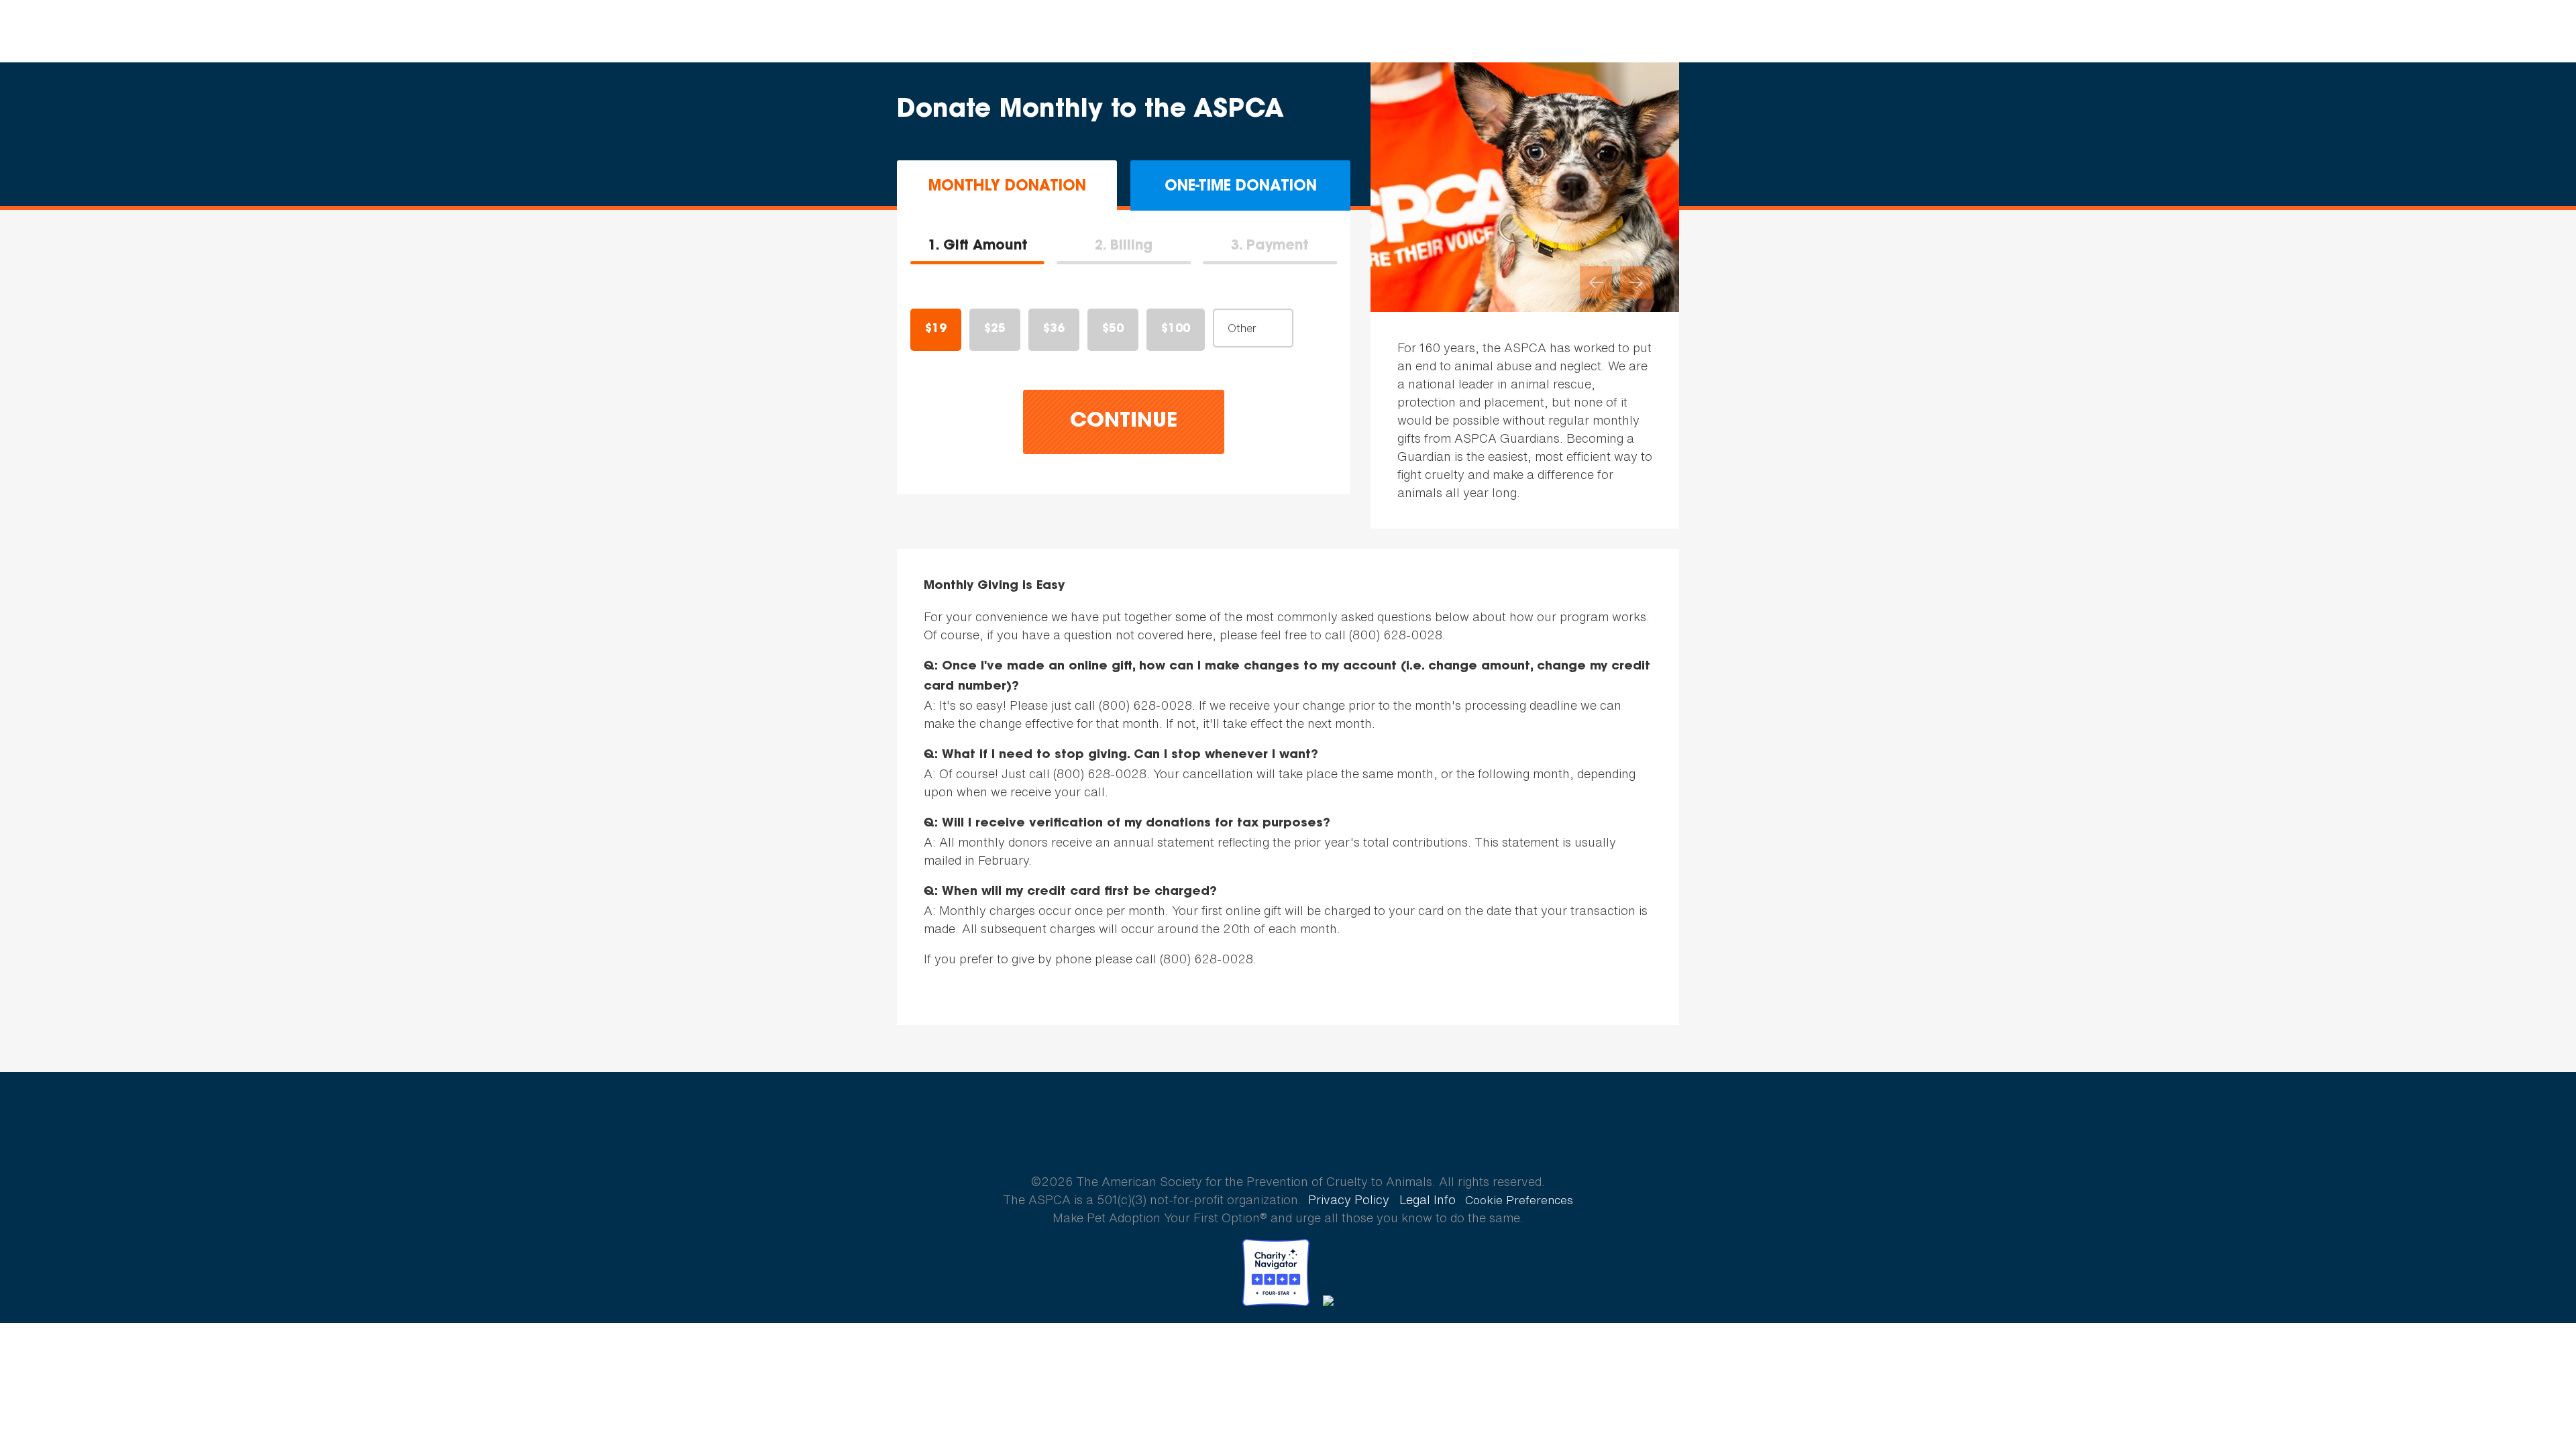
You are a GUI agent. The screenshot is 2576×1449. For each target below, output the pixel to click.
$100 (1176, 329)
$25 (995, 329)
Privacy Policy (1349, 1199)
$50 (1113, 329)
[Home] (90, 32)
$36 (1054, 329)
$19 (936, 329)
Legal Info (1428, 1199)
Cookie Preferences (1519, 1200)
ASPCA (1288, 1134)
